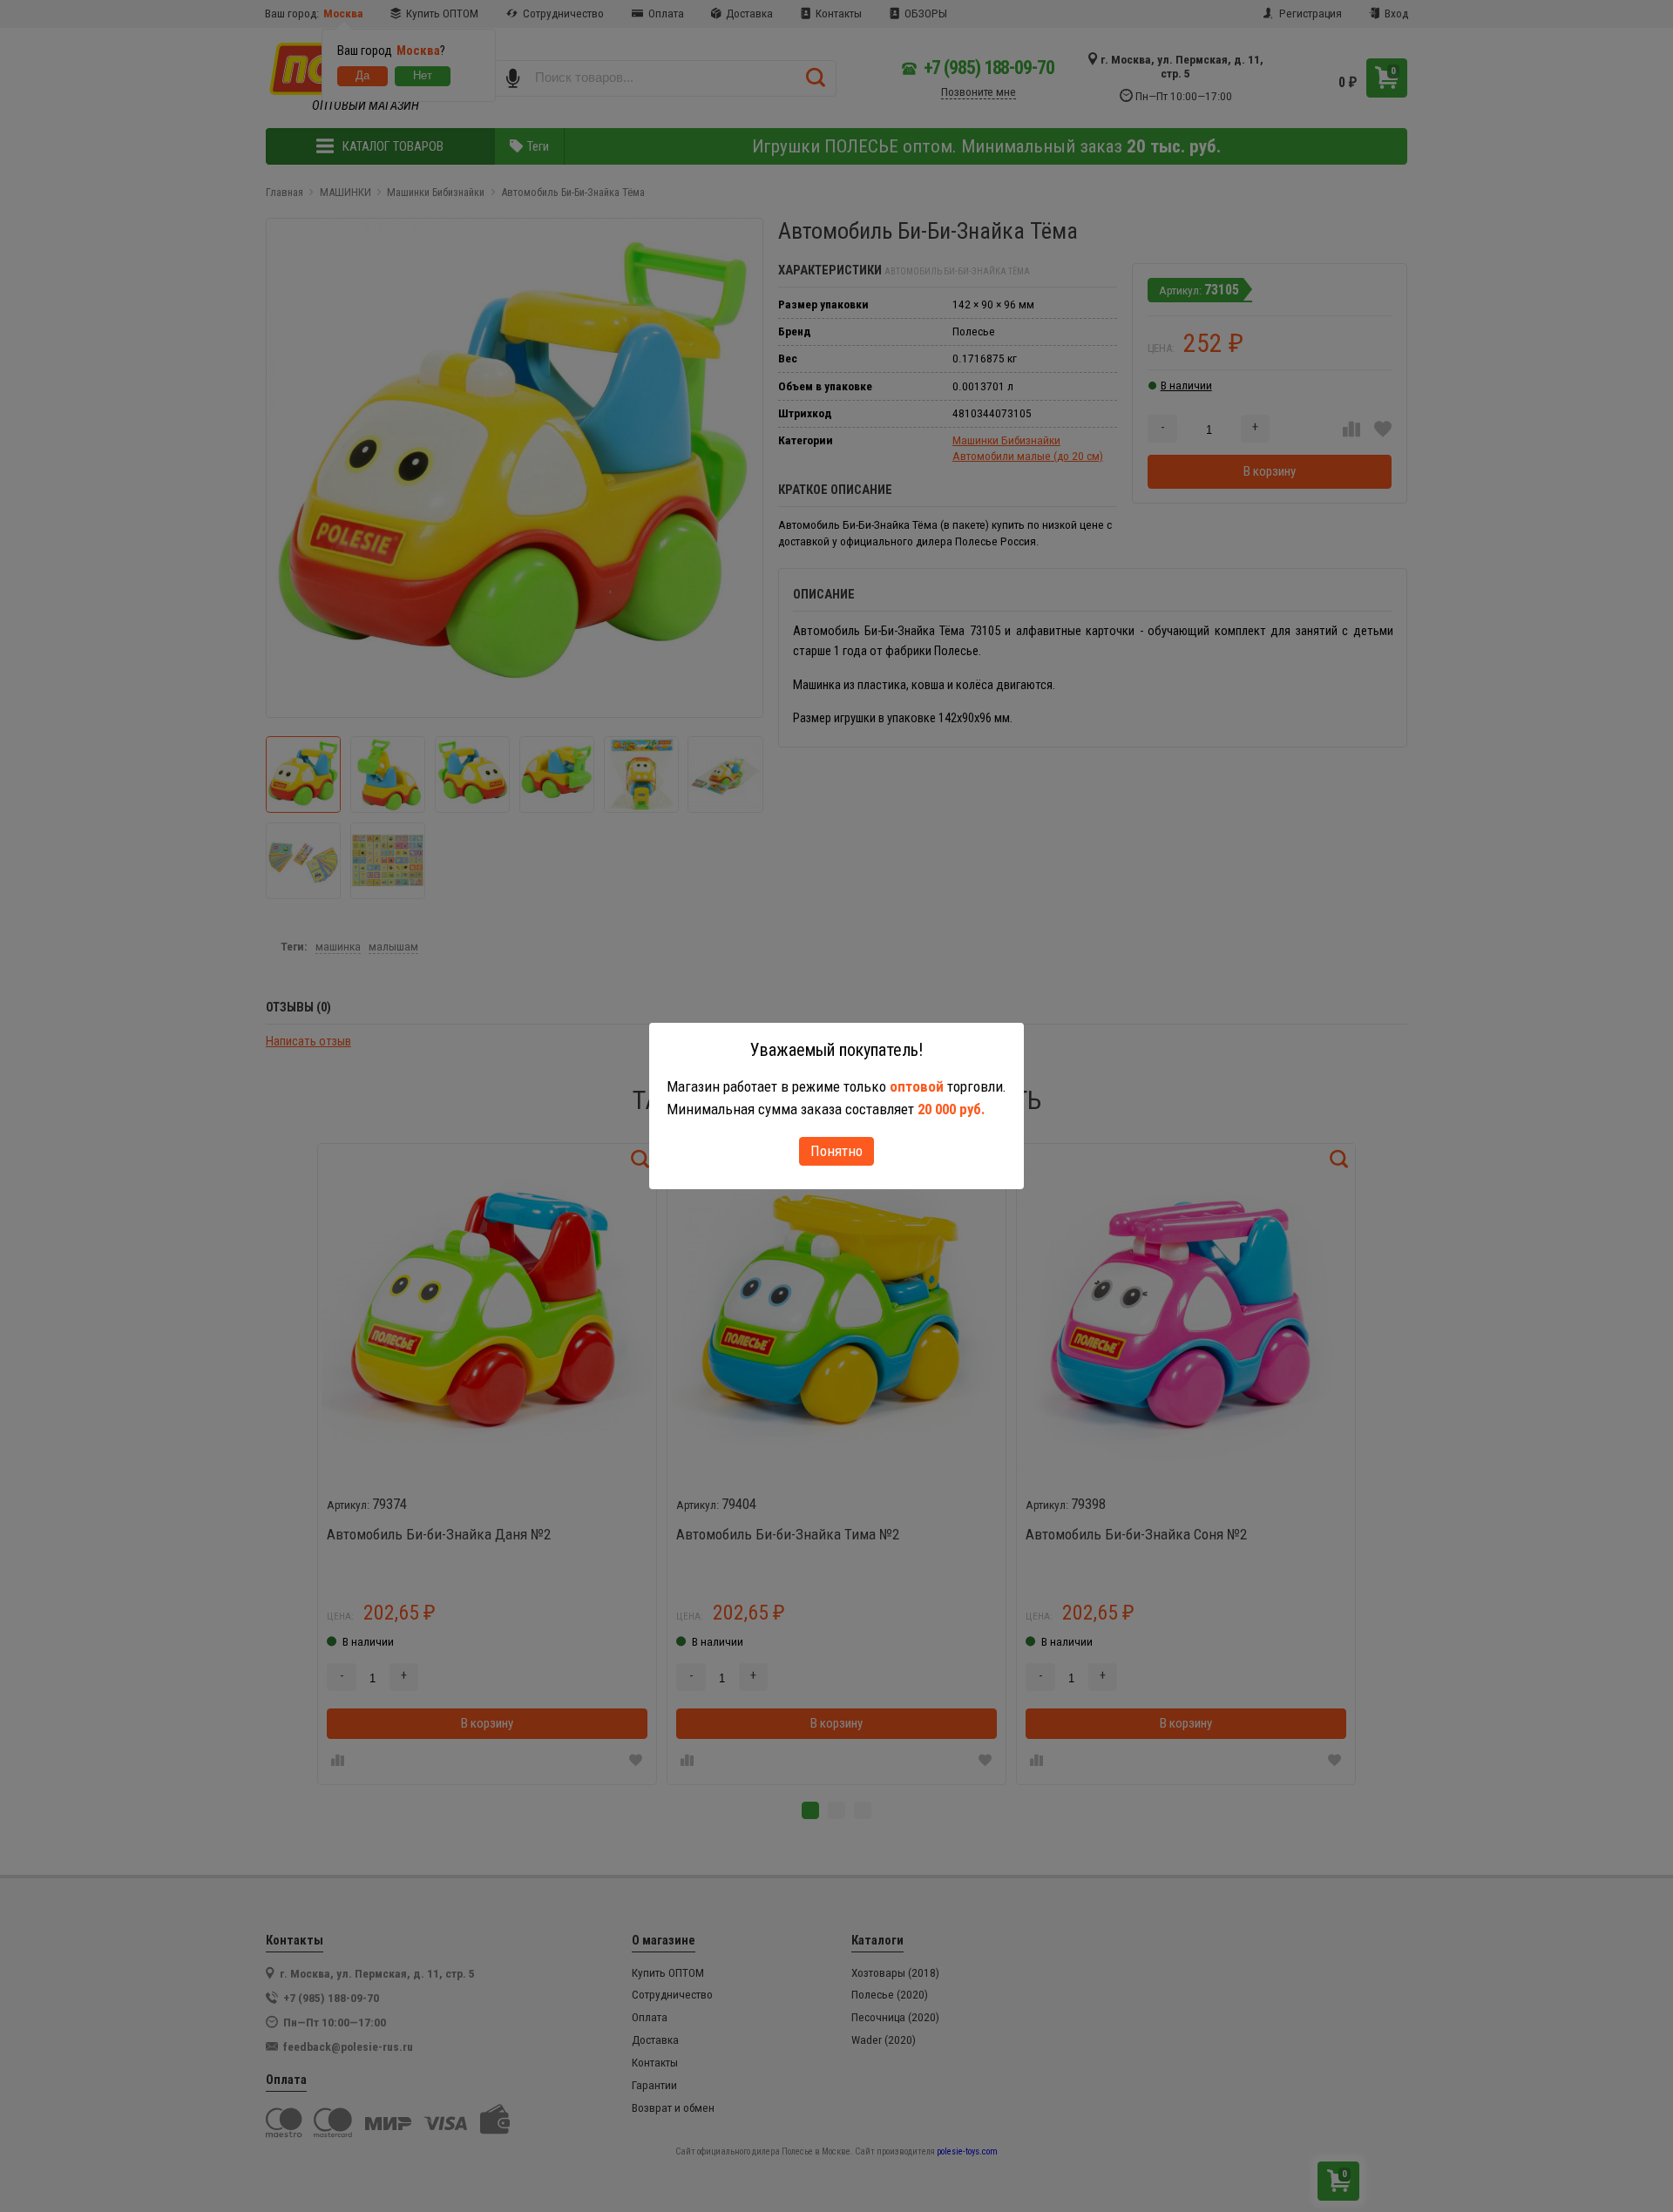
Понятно (836, 1151)
